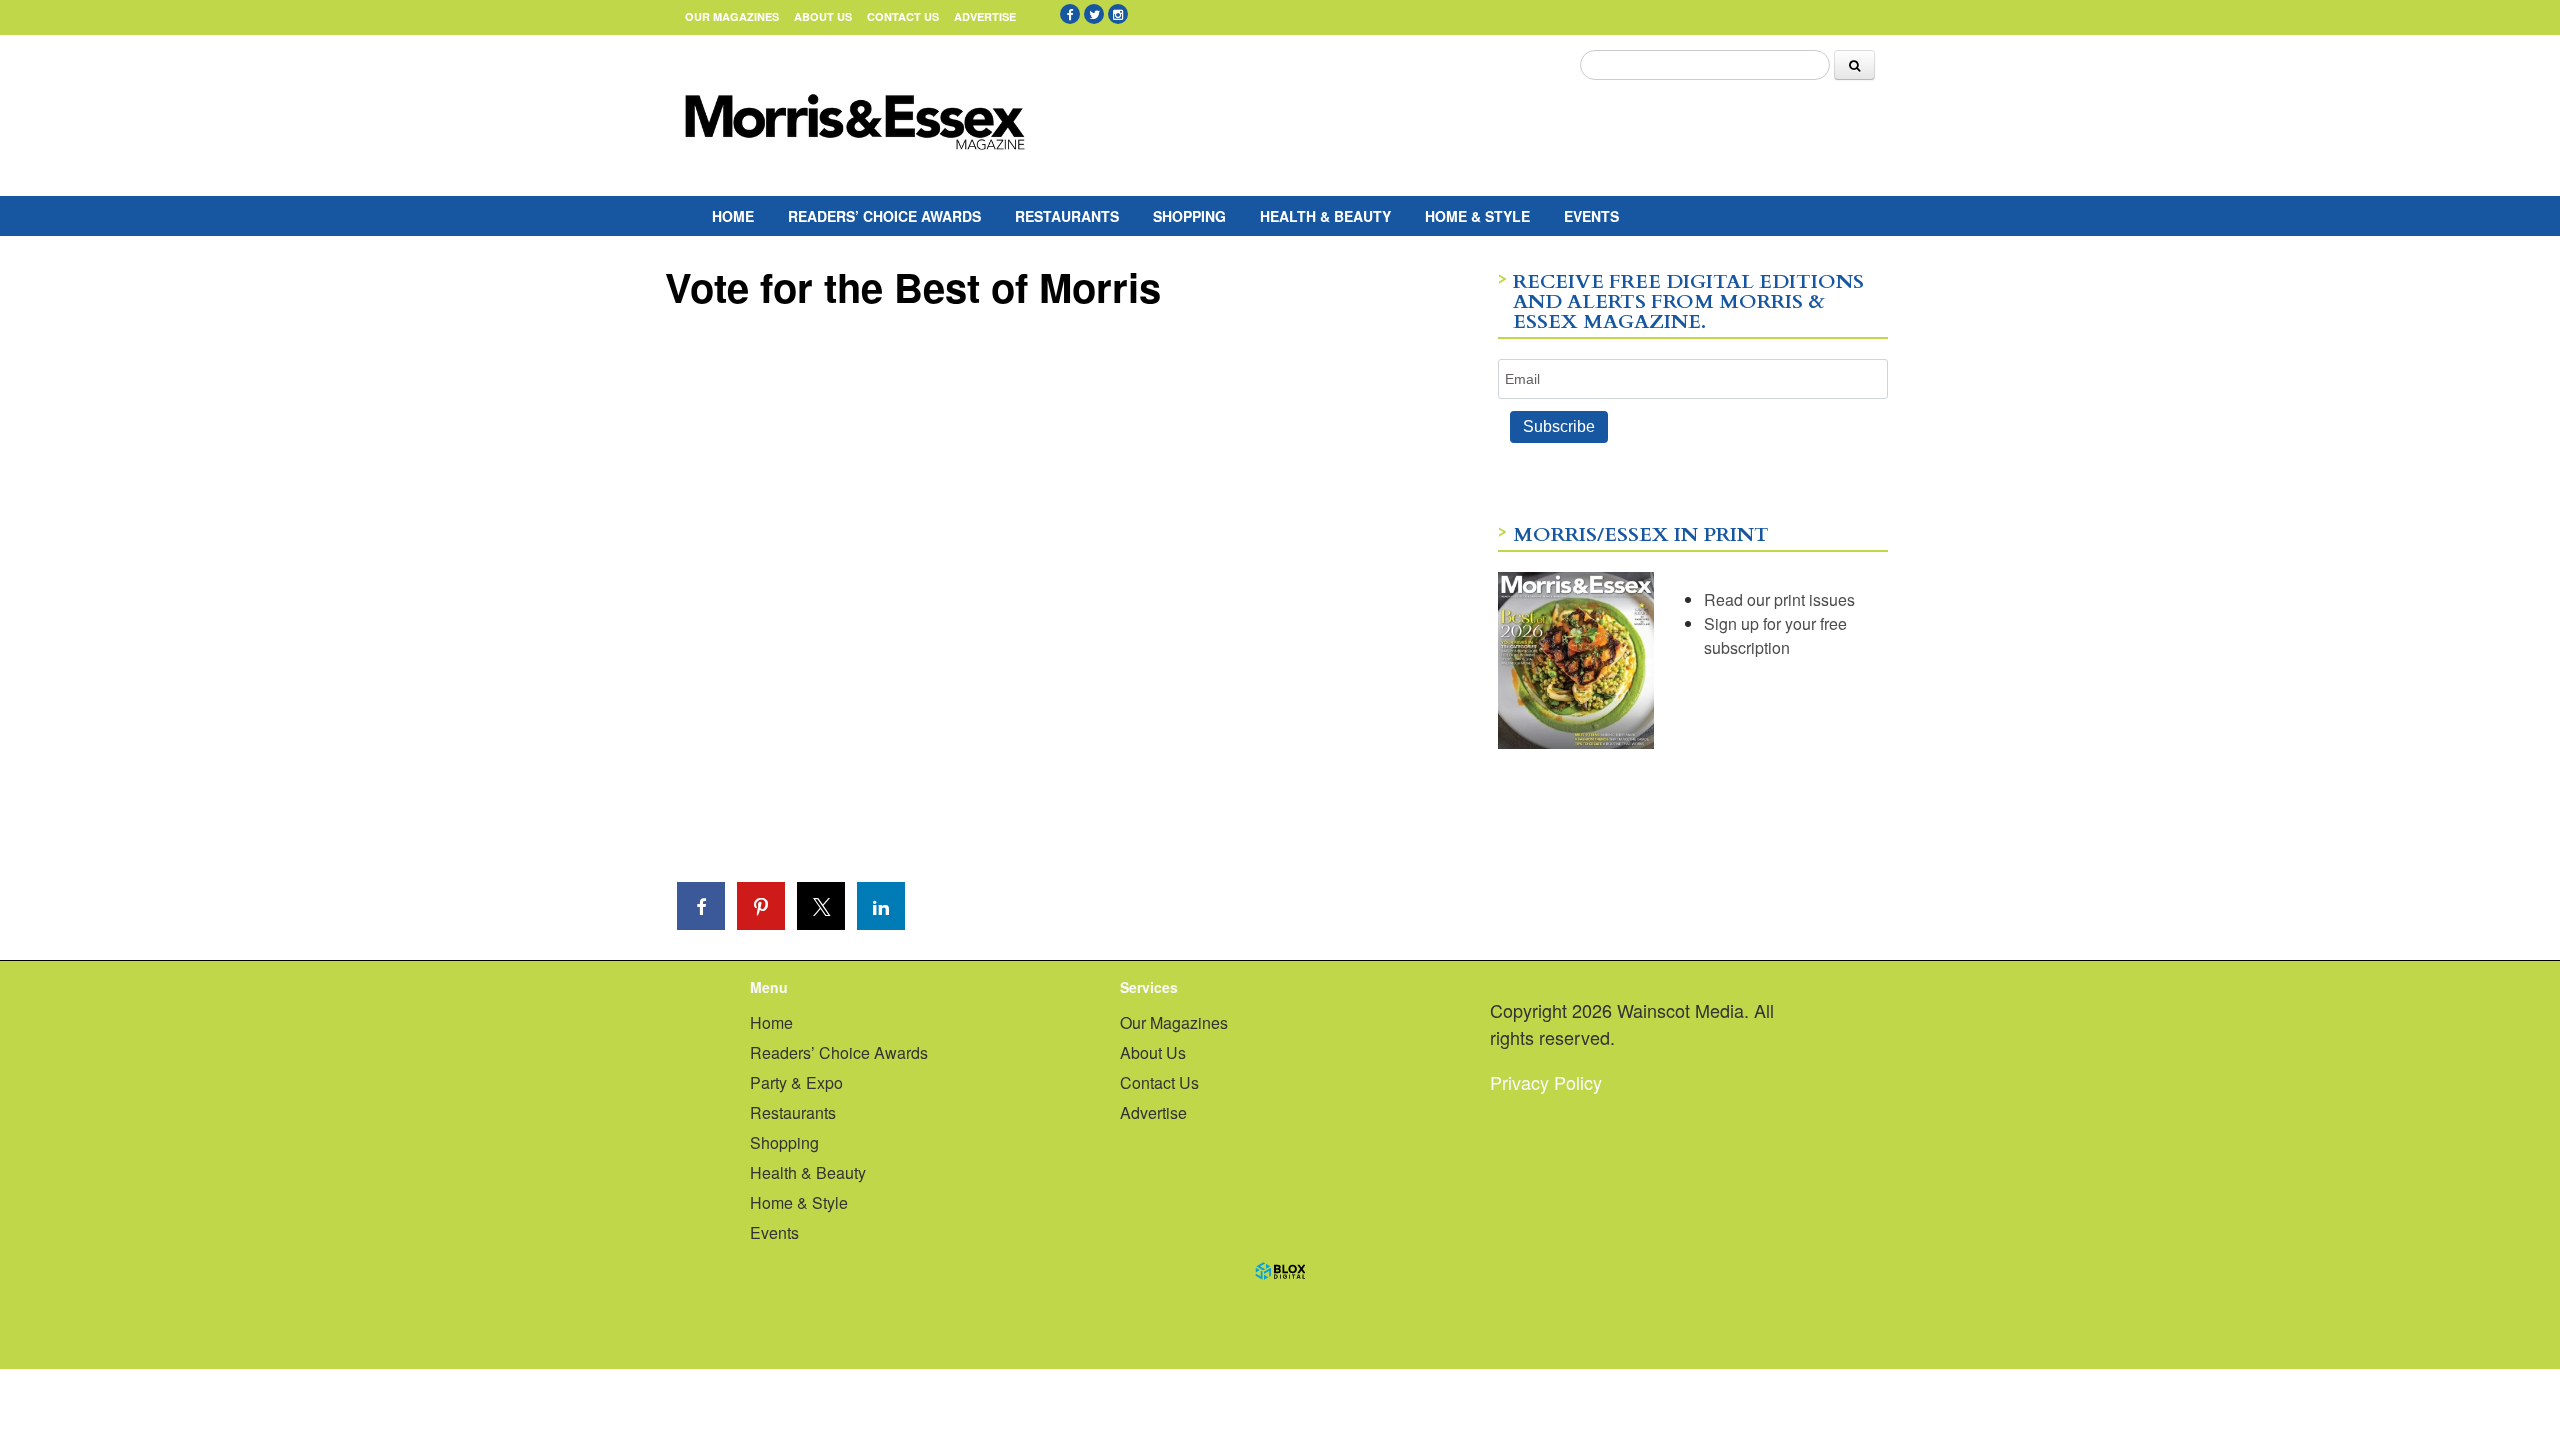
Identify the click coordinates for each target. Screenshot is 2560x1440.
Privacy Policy (1546, 1082)
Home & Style (1477, 216)
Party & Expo (796, 1082)
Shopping (1189, 216)
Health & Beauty (1325, 216)
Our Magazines (732, 16)
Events (1591, 216)
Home (733, 216)
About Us (823, 16)
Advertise (985, 16)
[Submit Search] (1854, 65)
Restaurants (1067, 216)
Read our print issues (1779, 599)
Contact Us (903, 16)
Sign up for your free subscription (1775, 635)
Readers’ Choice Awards (884, 216)
